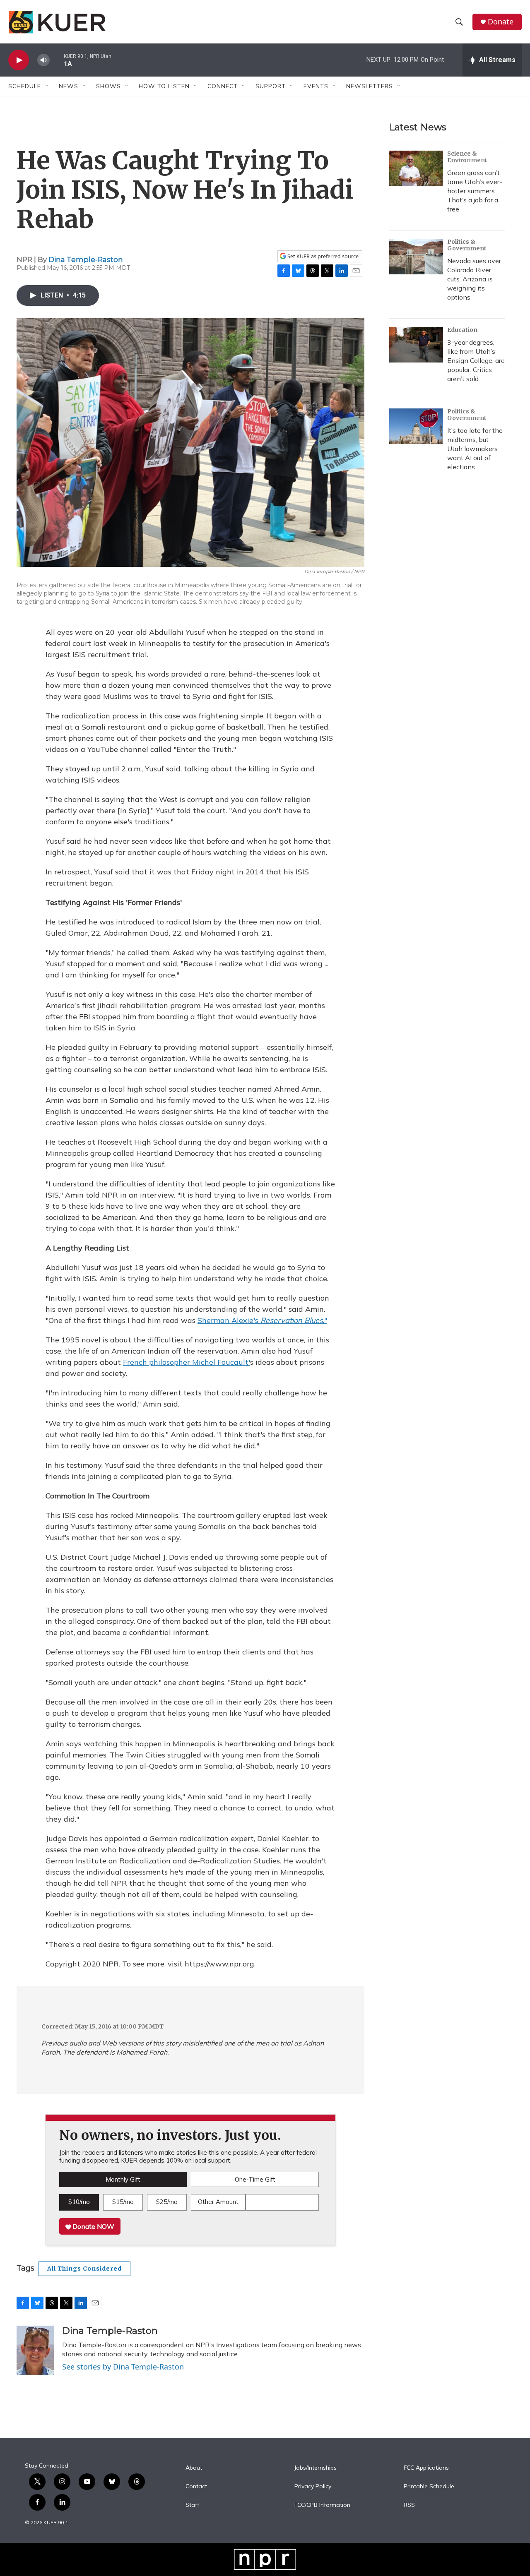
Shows (108, 86)
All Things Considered (84, 2269)
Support (271, 86)
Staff (192, 2505)
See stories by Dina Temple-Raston (123, 2367)
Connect (223, 86)
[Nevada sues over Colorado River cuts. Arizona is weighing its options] (416, 257)
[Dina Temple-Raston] (35, 2350)
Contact (196, 2487)
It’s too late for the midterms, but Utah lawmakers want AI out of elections (475, 449)
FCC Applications (426, 2468)
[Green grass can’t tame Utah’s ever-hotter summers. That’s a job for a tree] (416, 168)
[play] (19, 60)
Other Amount (218, 2202)
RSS (409, 2505)
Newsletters (370, 86)
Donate (501, 22)
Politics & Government (467, 245)
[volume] (43, 60)
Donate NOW (93, 2226)
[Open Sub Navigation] (47, 86)
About (194, 2468)
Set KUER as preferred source (322, 256)
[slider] (57, 60)
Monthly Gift (123, 2179)
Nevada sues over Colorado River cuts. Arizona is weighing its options (474, 279)
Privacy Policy (313, 2487)
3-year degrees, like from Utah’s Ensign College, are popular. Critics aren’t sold (476, 360)
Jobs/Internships (316, 2468)
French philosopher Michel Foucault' (187, 1362)
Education (462, 330)
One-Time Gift (255, 2179)
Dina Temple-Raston (86, 259)
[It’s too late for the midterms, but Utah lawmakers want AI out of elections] (416, 426)
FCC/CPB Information (322, 2505)
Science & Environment (467, 157)
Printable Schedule (429, 2487)
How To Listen (164, 86)
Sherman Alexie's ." (262, 1320)
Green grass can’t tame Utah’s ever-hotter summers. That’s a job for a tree (475, 191)
